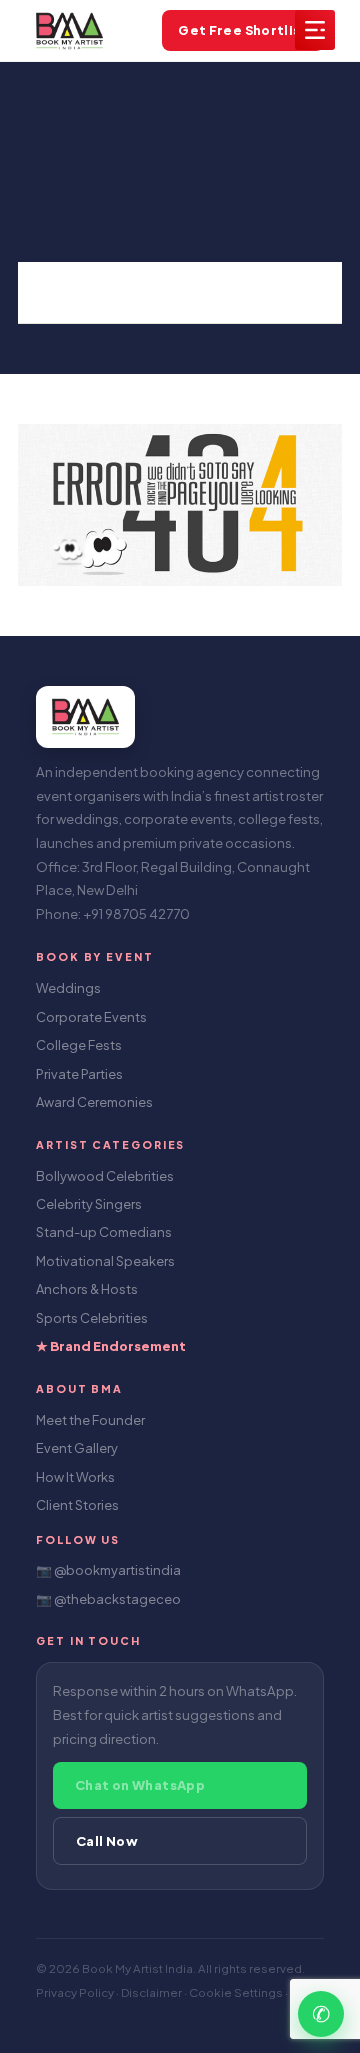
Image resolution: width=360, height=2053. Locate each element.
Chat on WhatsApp (140, 1785)
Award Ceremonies (94, 1102)
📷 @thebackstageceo (108, 1599)
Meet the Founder (90, 1420)
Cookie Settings (237, 1992)
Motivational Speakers (105, 1261)
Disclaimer (152, 1992)
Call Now (107, 1841)
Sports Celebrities (92, 1318)
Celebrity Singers (89, 1204)
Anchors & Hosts (87, 1289)
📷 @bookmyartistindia (108, 1570)
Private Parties (79, 1074)
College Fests (79, 1045)
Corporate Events (91, 1017)
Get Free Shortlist (243, 30)
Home (55, 292)
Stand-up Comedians (104, 1232)
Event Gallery (77, 1448)
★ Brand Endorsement (111, 1346)
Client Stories (77, 1505)
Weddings (68, 988)
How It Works (75, 1477)
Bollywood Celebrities (105, 1176)
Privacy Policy (76, 1992)
